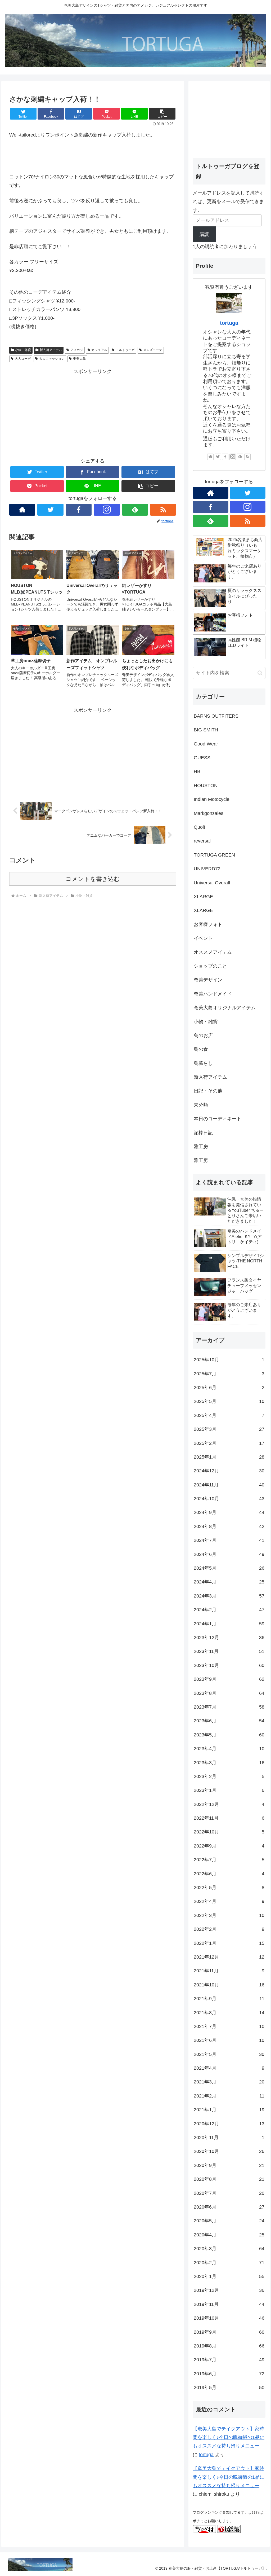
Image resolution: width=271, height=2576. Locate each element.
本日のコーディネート (218, 1119)
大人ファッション (52, 359)
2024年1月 (229, 1624)
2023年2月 (229, 1776)
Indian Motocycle (212, 799)
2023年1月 (229, 1790)
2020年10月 (229, 2151)
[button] (162, 114)
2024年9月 (229, 1512)
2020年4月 (229, 2235)
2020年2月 (229, 2263)
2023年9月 (229, 1679)
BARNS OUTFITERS (216, 716)
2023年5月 (229, 1735)
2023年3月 (229, 1763)
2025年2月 (229, 1443)
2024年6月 (229, 1554)
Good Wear (206, 744)
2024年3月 (229, 1596)
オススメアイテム (213, 952)
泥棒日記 (203, 1133)
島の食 (201, 1049)
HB (197, 771)
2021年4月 (229, 2068)
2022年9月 (229, 1846)
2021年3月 (229, 2082)
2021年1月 (229, 2110)
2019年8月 (229, 2346)
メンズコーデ (153, 350)
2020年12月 (229, 2124)
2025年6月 (229, 1388)
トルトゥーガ (125, 350)
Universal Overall (212, 883)
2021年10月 (229, 1985)
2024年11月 (229, 1485)
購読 (204, 234)
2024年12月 (229, 1471)
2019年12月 (229, 2290)
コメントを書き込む (93, 879)
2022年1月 (229, 1943)
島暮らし (203, 1063)
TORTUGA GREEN (214, 855)
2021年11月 (229, 1971)
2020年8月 (229, 2179)
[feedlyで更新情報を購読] (135, 510)
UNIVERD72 (207, 869)
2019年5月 (229, 2388)
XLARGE (203, 897)
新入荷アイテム (51, 350)
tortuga (229, 323)
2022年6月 (229, 1874)
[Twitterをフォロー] (50, 510)
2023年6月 (229, 1721)
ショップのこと (210, 966)
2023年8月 (229, 1693)
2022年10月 (229, 1832)
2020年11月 (229, 2138)
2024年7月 (229, 1540)
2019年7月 (229, 2360)
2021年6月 (229, 2040)
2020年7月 (229, 2193)
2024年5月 (229, 1568)
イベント (203, 938)
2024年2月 (229, 1610)
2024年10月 (229, 1499)
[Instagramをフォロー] (107, 510)
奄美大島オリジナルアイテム (225, 1008)
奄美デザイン (208, 980)
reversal (202, 841)
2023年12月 (229, 1638)
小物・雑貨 (23, 350)
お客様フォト (208, 924)
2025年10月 (229, 1360)
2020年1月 (229, 2276)
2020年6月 (229, 2207)
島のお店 (203, 1035)
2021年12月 (229, 1957)
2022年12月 (229, 1804)
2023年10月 (229, 1665)
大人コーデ (23, 359)
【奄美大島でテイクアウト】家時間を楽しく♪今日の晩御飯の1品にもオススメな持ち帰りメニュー (229, 2437)
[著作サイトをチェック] (22, 510)
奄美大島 (79, 359)
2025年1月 (229, 1457)
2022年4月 (229, 1901)
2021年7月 (229, 2026)
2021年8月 (229, 2013)
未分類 (201, 1105)
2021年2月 (229, 2096)
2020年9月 (229, 2165)
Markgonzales (209, 813)
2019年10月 (229, 2318)
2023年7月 (229, 1707)
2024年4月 (229, 1582)
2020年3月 (229, 2249)
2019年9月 (229, 2332)
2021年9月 (229, 1999)
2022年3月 (229, 1915)
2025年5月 (229, 1401)
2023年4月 (229, 1749)
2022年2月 (229, 1929)
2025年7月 (229, 1374)
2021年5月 (229, 2054)
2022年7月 (229, 1860)
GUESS (202, 758)
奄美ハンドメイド (213, 994)
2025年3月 (229, 1429)
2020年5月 (229, 2221)
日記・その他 (208, 1091)
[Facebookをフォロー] (79, 510)
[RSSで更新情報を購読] (163, 510)
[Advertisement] (93, 413)
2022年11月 (229, 1818)
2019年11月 (229, 2304)
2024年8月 (229, 1526)
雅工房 (201, 1147)
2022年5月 (229, 1888)
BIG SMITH (206, 730)
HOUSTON (206, 785)
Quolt (199, 827)
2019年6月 (229, 2374)
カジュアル (99, 350)
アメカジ (77, 350)
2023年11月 (229, 1651)
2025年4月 (229, 1415)
